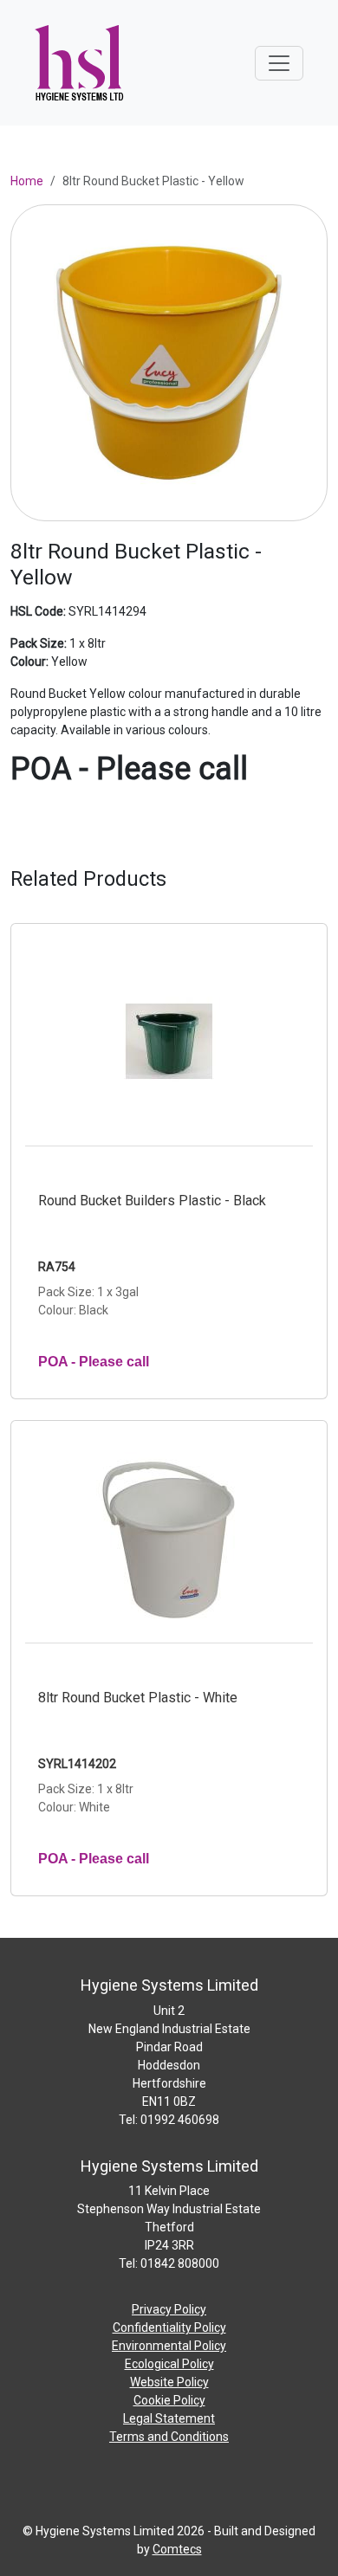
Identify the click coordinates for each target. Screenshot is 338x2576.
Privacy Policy (169, 2309)
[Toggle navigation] (279, 63)
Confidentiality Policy (169, 2327)
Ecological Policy (169, 2364)
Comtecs (177, 2549)
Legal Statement (169, 2418)
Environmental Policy (169, 2346)
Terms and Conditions (169, 2437)
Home (27, 181)
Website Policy (169, 2382)
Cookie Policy (169, 2400)
